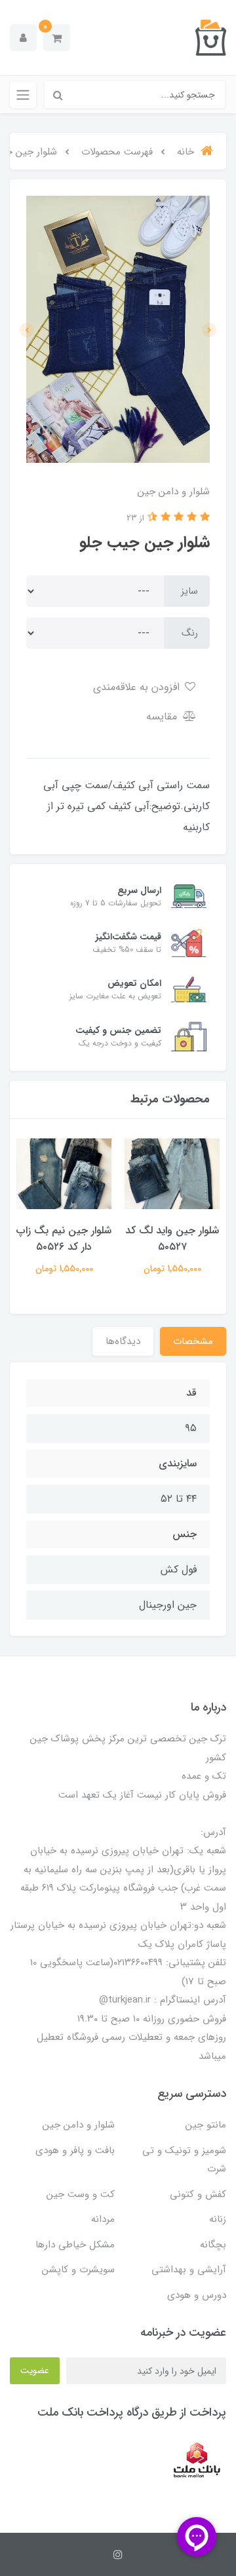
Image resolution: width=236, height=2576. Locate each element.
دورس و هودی (197, 2295)
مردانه (103, 2219)
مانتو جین (206, 2125)
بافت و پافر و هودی (75, 2150)
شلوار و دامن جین (79, 2125)
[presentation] (209, 330)
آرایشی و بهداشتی (189, 2270)
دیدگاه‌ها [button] (123, 1341)
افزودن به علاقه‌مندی (138, 687)
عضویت (35, 2370)
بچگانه (213, 2245)
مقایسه (163, 717)
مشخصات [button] (193, 1341)
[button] (57, 38)
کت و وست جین (81, 2194)
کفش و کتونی (198, 2194)
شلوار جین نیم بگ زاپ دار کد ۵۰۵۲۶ (64, 1239)
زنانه (218, 2219)
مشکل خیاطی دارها (75, 2245)
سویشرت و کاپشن (78, 2270)
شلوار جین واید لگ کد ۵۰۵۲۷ (172, 1239)
